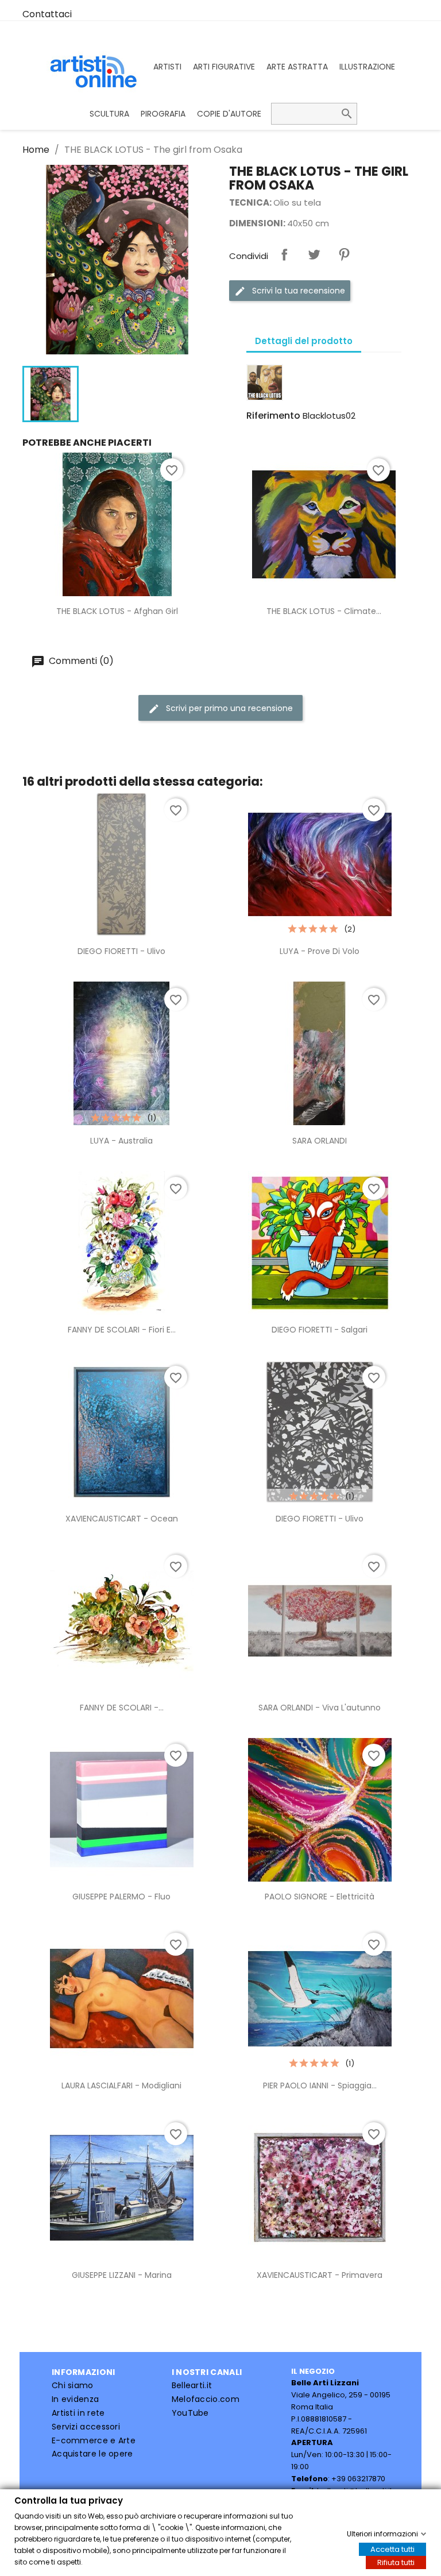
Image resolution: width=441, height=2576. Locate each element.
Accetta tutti (392, 2549)
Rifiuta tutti (396, 2562)
